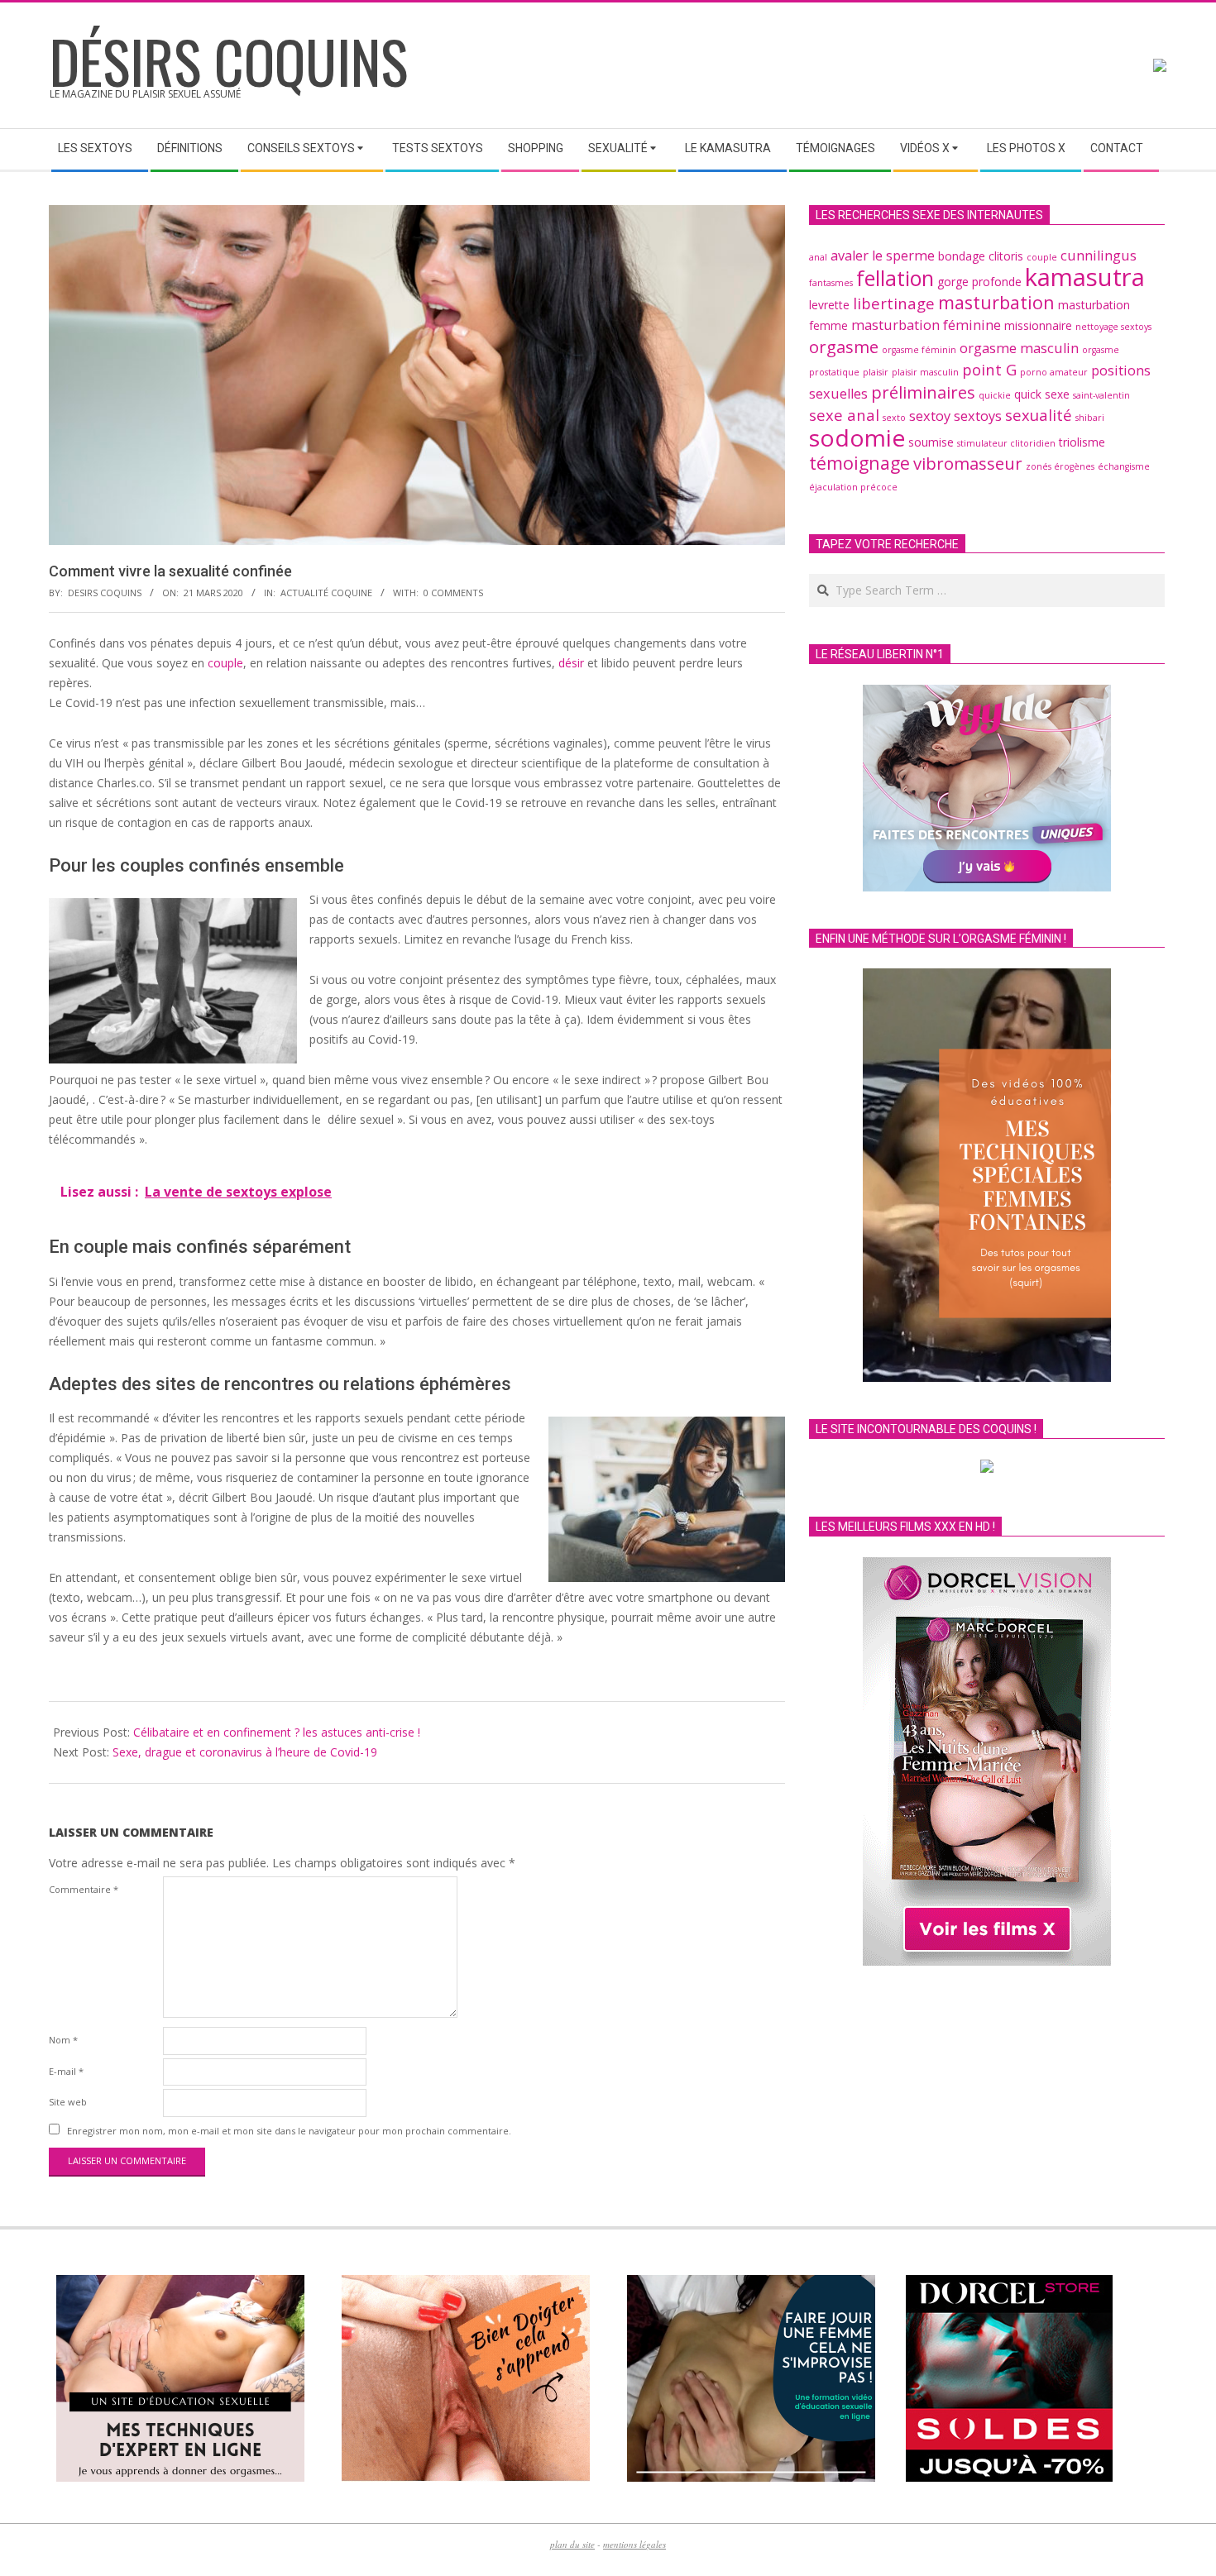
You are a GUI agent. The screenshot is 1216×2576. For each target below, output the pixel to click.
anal (818, 257)
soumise (931, 442)
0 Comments (453, 593)
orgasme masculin (1019, 348)
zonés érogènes (1060, 466)
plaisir (876, 372)
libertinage (894, 303)
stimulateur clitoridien (1006, 443)
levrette (829, 305)
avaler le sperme (883, 256)
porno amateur (1054, 372)
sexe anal (844, 415)
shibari (1090, 418)
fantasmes (831, 283)
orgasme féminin (919, 350)
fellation (895, 278)
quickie (995, 395)
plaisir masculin (925, 372)
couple (225, 663)
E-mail (66, 2071)
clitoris (1006, 256)
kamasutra (1085, 277)
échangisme (1124, 466)
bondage (962, 256)
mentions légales (634, 2544)
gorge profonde (979, 282)
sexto (894, 418)
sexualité (1039, 415)
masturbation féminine (926, 325)
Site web (68, 2102)
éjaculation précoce (853, 487)
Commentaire (84, 1889)
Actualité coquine (326, 593)
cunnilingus (1099, 256)
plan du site (572, 2544)
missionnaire (1038, 325)
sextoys (978, 416)
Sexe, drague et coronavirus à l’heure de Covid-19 (245, 1752)
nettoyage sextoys (1113, 327)
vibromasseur (968, 463)
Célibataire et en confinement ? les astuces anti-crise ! (277, 1732)
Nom (63, 2040)
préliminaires (923, 392)
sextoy (930, 416)
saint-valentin (1101, 395)
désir (571, 663)
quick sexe (1042, 394)
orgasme (844, 346)
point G (989, 369)
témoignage (859, 463)
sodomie (857, 437)
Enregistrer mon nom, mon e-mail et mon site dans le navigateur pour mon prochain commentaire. (289, 2131)
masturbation (996, 302)
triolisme (1082, 442)
